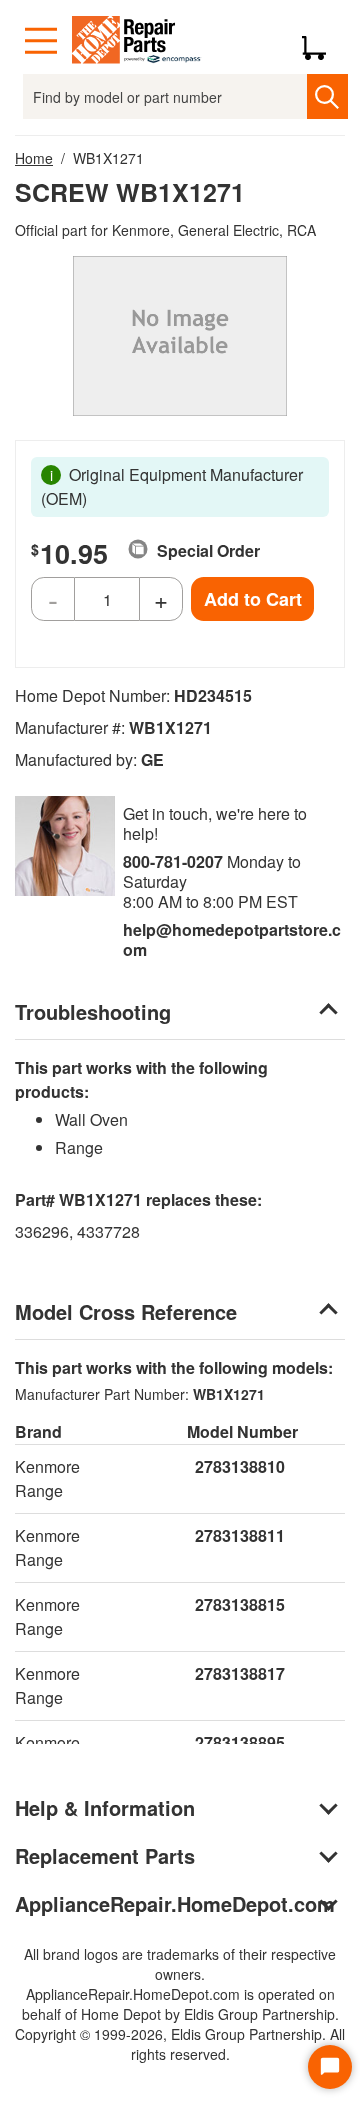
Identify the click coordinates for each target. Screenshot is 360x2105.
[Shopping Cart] (321, 41)
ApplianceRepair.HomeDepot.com (175, 1903)
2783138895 (240, 1742)
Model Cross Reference (126, 1311)
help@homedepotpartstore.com (232, 939)
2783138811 (240, 1535)
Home (34, 158)
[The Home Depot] (137, 41)
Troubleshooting (93, 1011)
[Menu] (41, 41)
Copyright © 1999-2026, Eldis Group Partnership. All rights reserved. (180, 2044)
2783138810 (240, 1466)
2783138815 (240, 1604)
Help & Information (105, 1807)
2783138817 (240, 1673)
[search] (327, 96)
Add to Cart (253, 599)
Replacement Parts (105, 1855)
